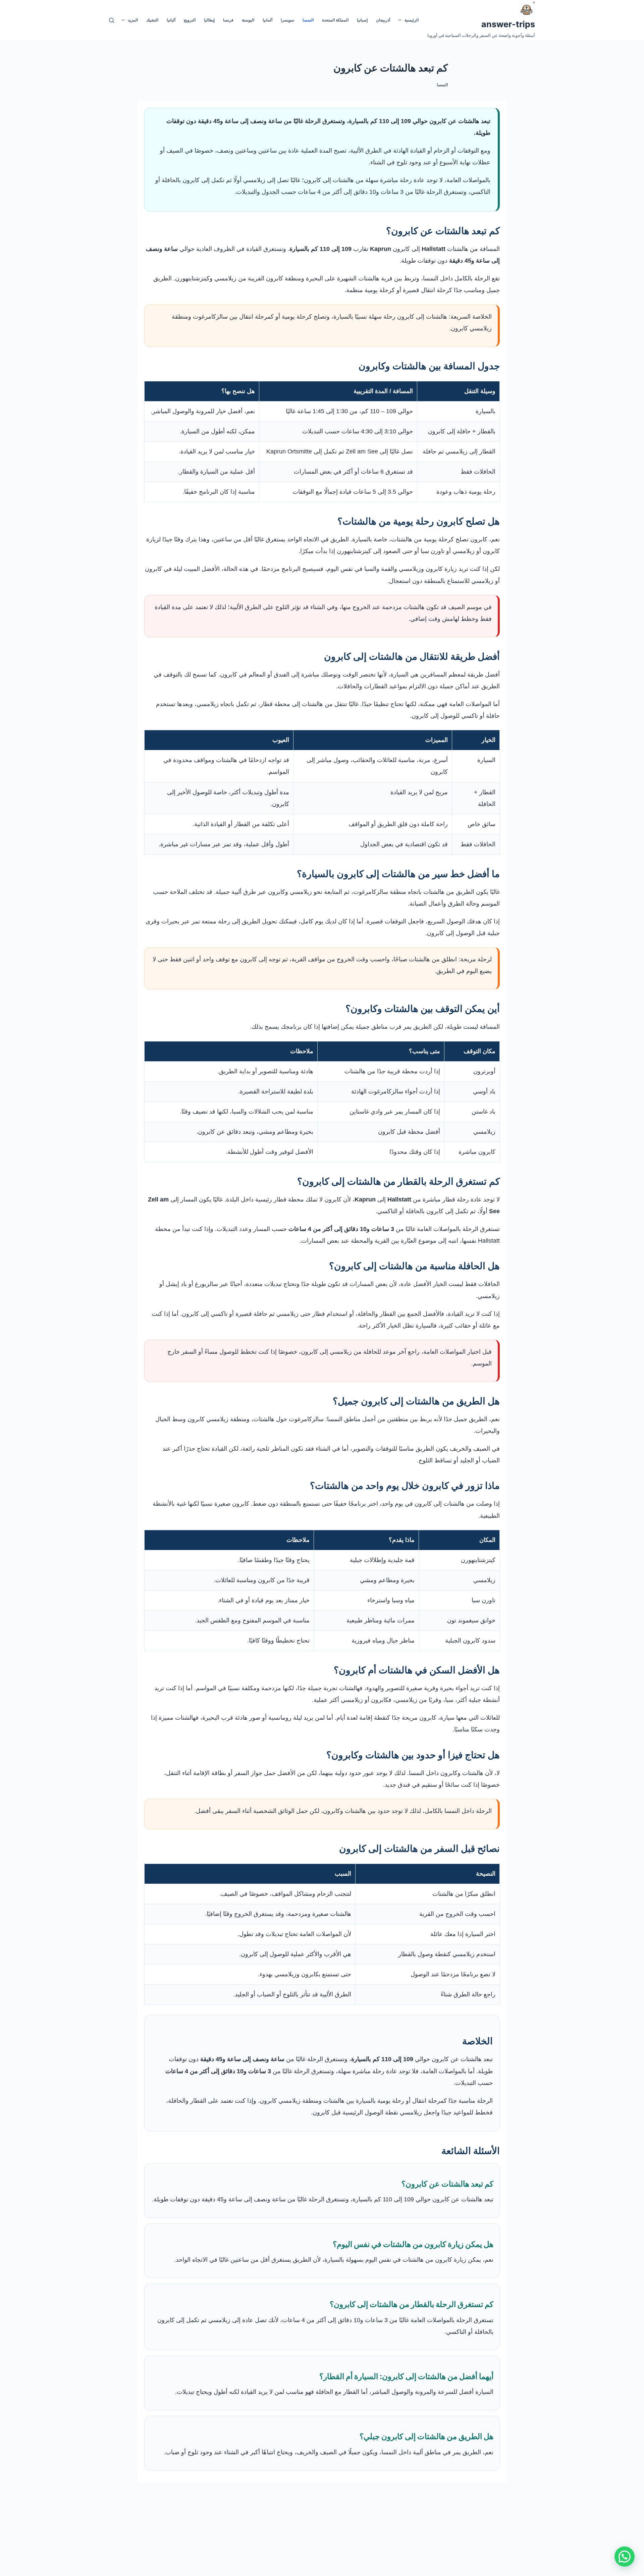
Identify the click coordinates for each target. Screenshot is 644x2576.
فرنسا (228, 20)
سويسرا (287, 20)
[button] (625, 2557)
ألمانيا (267, 20)
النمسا (308, 20)
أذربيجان (383, 20)
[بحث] (112, 20)
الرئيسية (412, 20)
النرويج (190, 20)
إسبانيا (362, 20)
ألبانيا (171, 20)
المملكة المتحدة (335, 20)
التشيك (152, 20)
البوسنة (248, 20)
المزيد (133, 20)
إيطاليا (209, 20)
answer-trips (508, 24)
